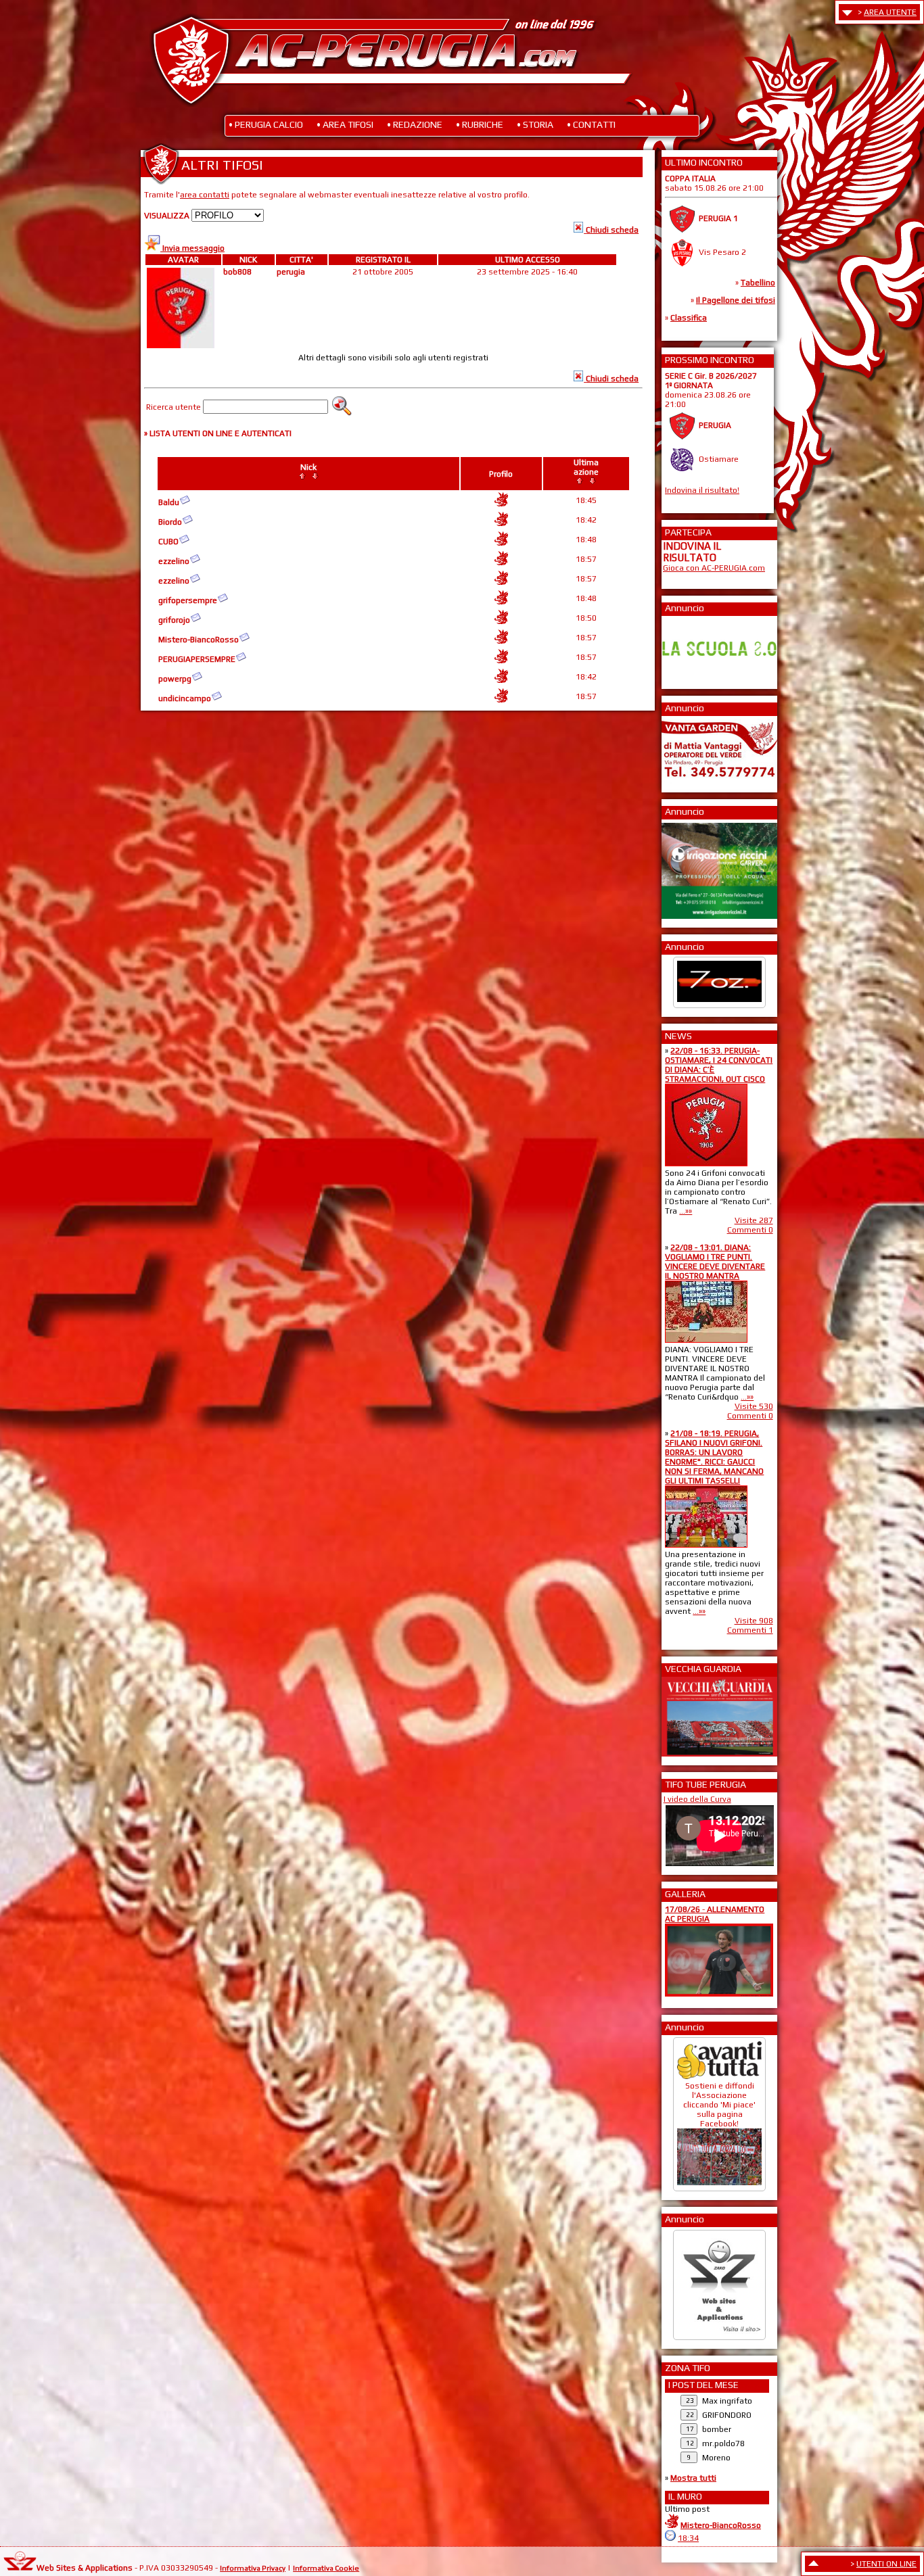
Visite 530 (754, 1406)
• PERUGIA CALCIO (266, 124)
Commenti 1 (750, 1630)
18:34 (688, 2538)
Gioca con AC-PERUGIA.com (714, 568)
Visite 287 (754, 1220)
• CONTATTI (591, 124)
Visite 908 (754, 1621)
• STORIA (535, 124)
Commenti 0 (750, 1230)
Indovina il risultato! (702, 490)
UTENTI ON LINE (886, 2564)
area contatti (205, 195)
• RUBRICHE (480, 124)
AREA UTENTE (890, 12)
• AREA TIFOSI (345, 124)
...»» (686, 1211)
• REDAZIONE (415, 124)
